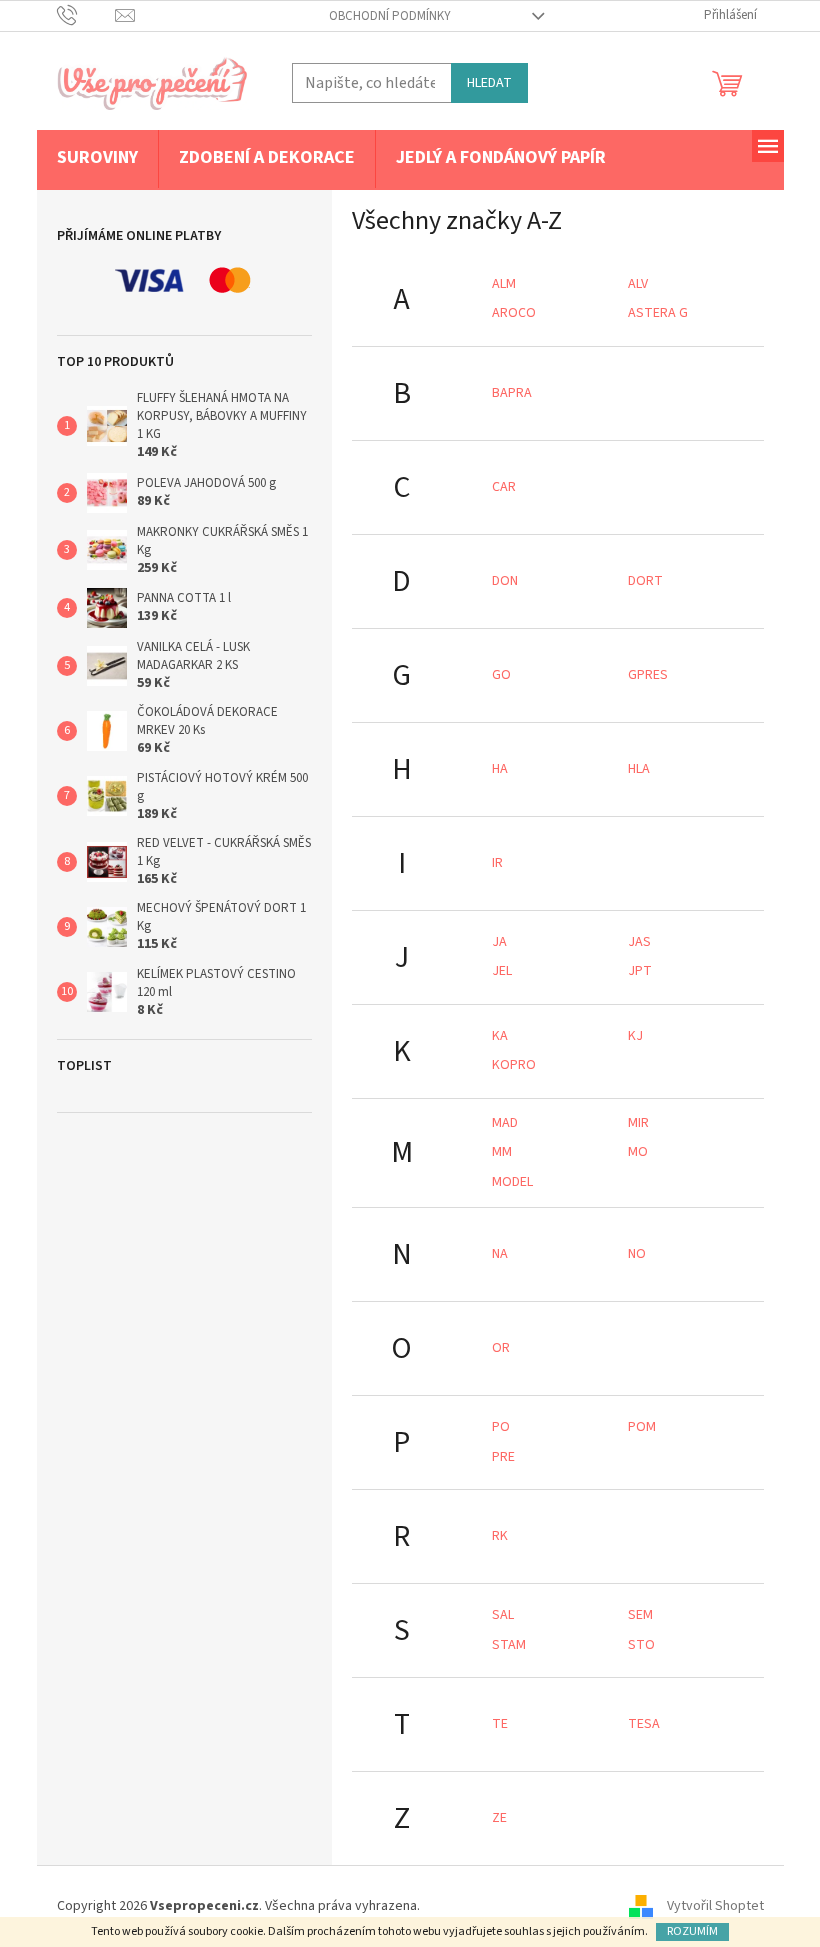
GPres (648, 675)
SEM (640, 1615)
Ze (499, 1818)
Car (504, 487)
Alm (504, 284)
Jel (502, 971)
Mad (505, 1123)
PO (501, 1427)
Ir (497, 863)
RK (500, 1536)
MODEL (512, 1182)
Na (500, 1254)
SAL (503, 1615)
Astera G (658, 313)
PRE (503, 1457)
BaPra (512, 393)
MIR (638, 1123)
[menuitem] (97, 159)
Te (500, 1724)
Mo (638, 1152)
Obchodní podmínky (390, 16)
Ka (500, 1036)
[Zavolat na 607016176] (86, 15)
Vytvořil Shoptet (715, 1906)
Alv (638, 284)
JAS (639, 942)
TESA (644, 1724)
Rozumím (692, 1931)
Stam (509, 1645)
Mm (502, 1152)
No (637, 1254)
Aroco (514, 313)
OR (501, 1348)
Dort (645, 581)
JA (499, 942)
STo (641, 1645)
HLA (639, 769)
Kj (635, 1036)
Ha (500, 769)
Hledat (489, 83)
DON (505, 581)
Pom (642, 1427)
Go (501, 675)
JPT (640, 971)
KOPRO (514, 1065)
